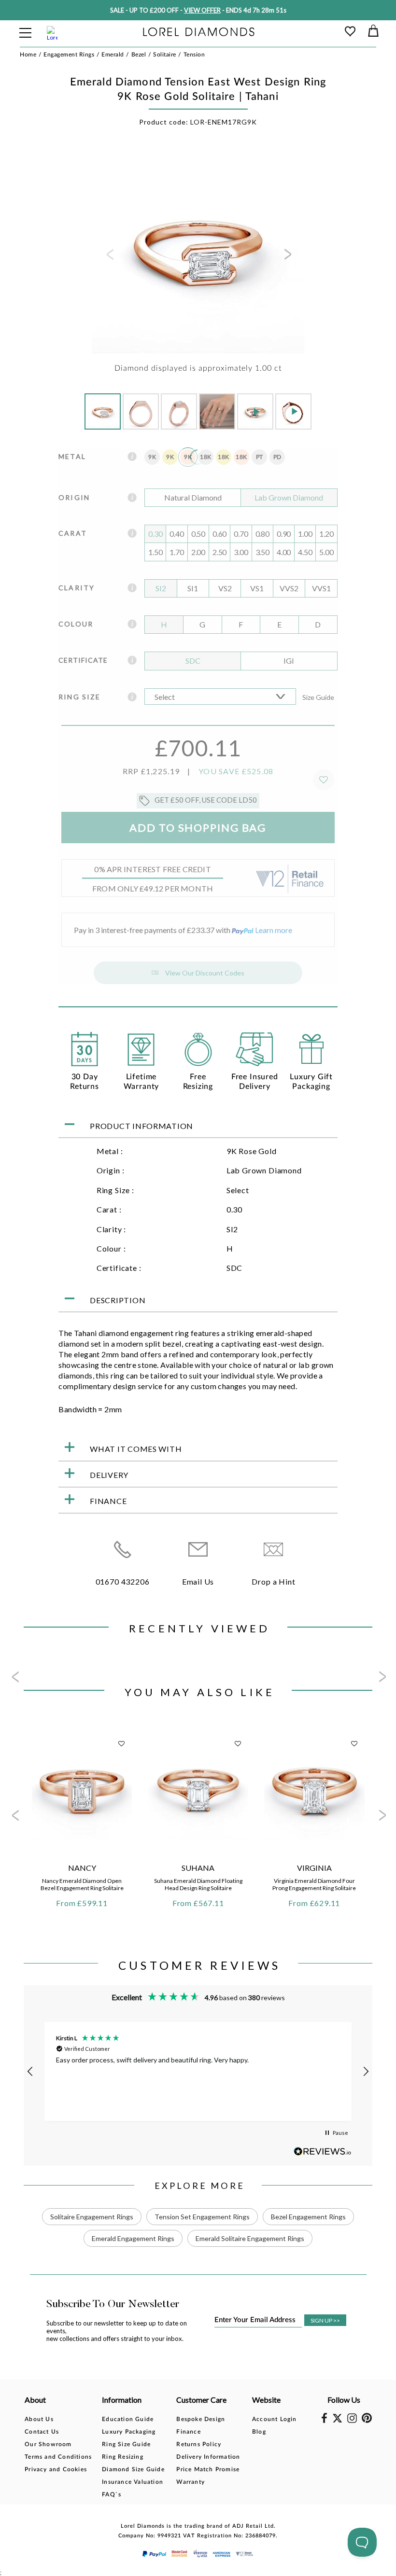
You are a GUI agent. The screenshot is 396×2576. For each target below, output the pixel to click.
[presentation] (109, 257)
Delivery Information (208, 2457)
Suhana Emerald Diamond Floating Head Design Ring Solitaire (198, 1884)
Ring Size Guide (126, 2444)
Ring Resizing (123, 2457)
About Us (39, 2419)
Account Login (275, 2419)
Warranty (191, 2482)
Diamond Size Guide (133, 2469)
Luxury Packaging (129, 2432)
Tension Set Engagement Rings (202, 2217)
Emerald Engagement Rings (133, 2238)
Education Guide (128, 2419)
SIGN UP (325, 2320)
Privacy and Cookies (56, 2469)
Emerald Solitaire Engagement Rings (250, 2238)
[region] (198, 2071)
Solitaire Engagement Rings (92, 2217)
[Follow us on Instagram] (352, 2421)
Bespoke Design (201, 2419)
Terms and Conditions (58, 2457)
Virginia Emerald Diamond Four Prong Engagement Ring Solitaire (314, 1884)
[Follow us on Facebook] (324, 2421)
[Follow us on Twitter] (337, 2421)
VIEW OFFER (202, 10)
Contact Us (42, 2432)
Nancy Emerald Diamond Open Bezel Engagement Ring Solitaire (82, 1884)
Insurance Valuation (133, 2482)
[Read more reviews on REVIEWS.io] (323, 2151)
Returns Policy (199, 2444)
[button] (30, 2072)
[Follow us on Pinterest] (367, 2421)
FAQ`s (112, 2494)
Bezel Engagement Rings (308, 2217)
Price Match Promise (208, 2469)
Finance (188, 2432)
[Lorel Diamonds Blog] (199, 33)
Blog (259, 2432)
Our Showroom (48, 2444)
